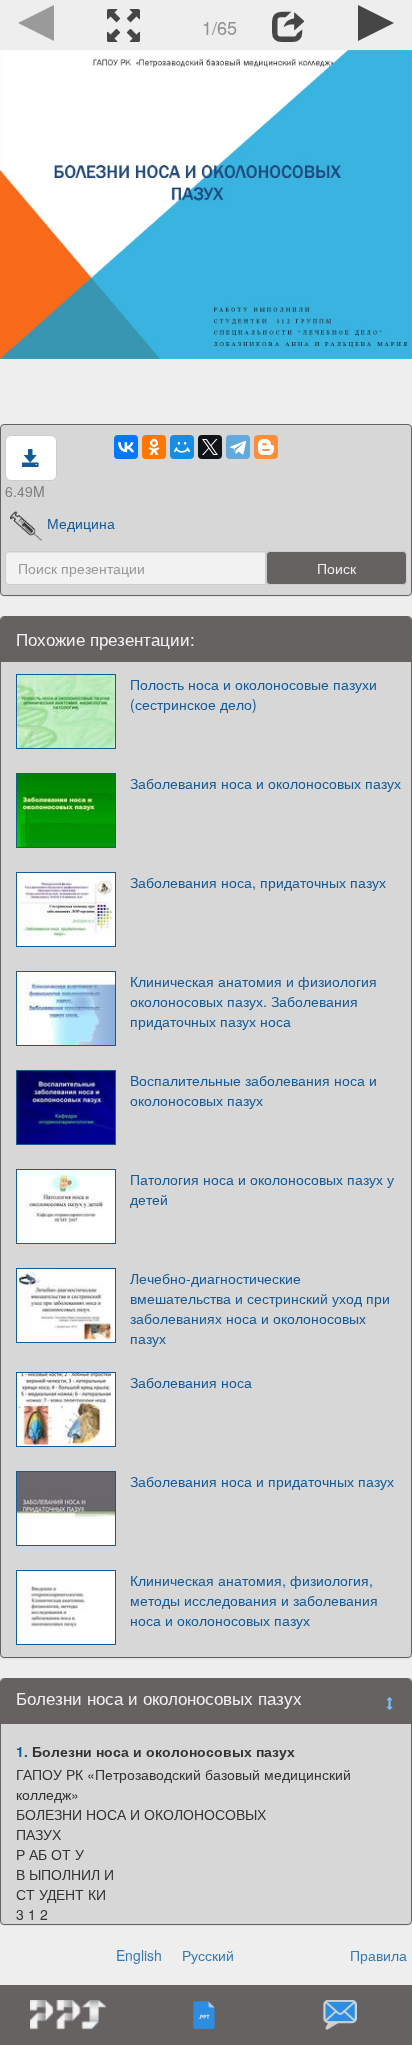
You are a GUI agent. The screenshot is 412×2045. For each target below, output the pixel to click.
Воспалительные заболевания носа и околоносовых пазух (253, 1090)
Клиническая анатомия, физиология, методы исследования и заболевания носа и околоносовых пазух (254, 1600)
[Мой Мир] (182, 447)
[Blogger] (266, 447)
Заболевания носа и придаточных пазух (262, 1481)
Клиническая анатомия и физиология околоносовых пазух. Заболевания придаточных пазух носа (253, 1001)
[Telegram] (238, 447)
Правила (378, 1955)
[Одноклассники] (154, 447)
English (139, 1955)
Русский (208, 1955)
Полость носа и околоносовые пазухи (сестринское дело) (253, 694)
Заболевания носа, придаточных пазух (258, 882)
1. (22, 1751)
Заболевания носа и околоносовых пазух (265, 783)
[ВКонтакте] (126, 447)
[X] (210, 447)
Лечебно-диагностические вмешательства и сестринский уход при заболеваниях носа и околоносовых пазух (260, 1308)
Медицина (81, 523)
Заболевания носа (191, 1382)
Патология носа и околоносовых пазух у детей (262, 1189)
